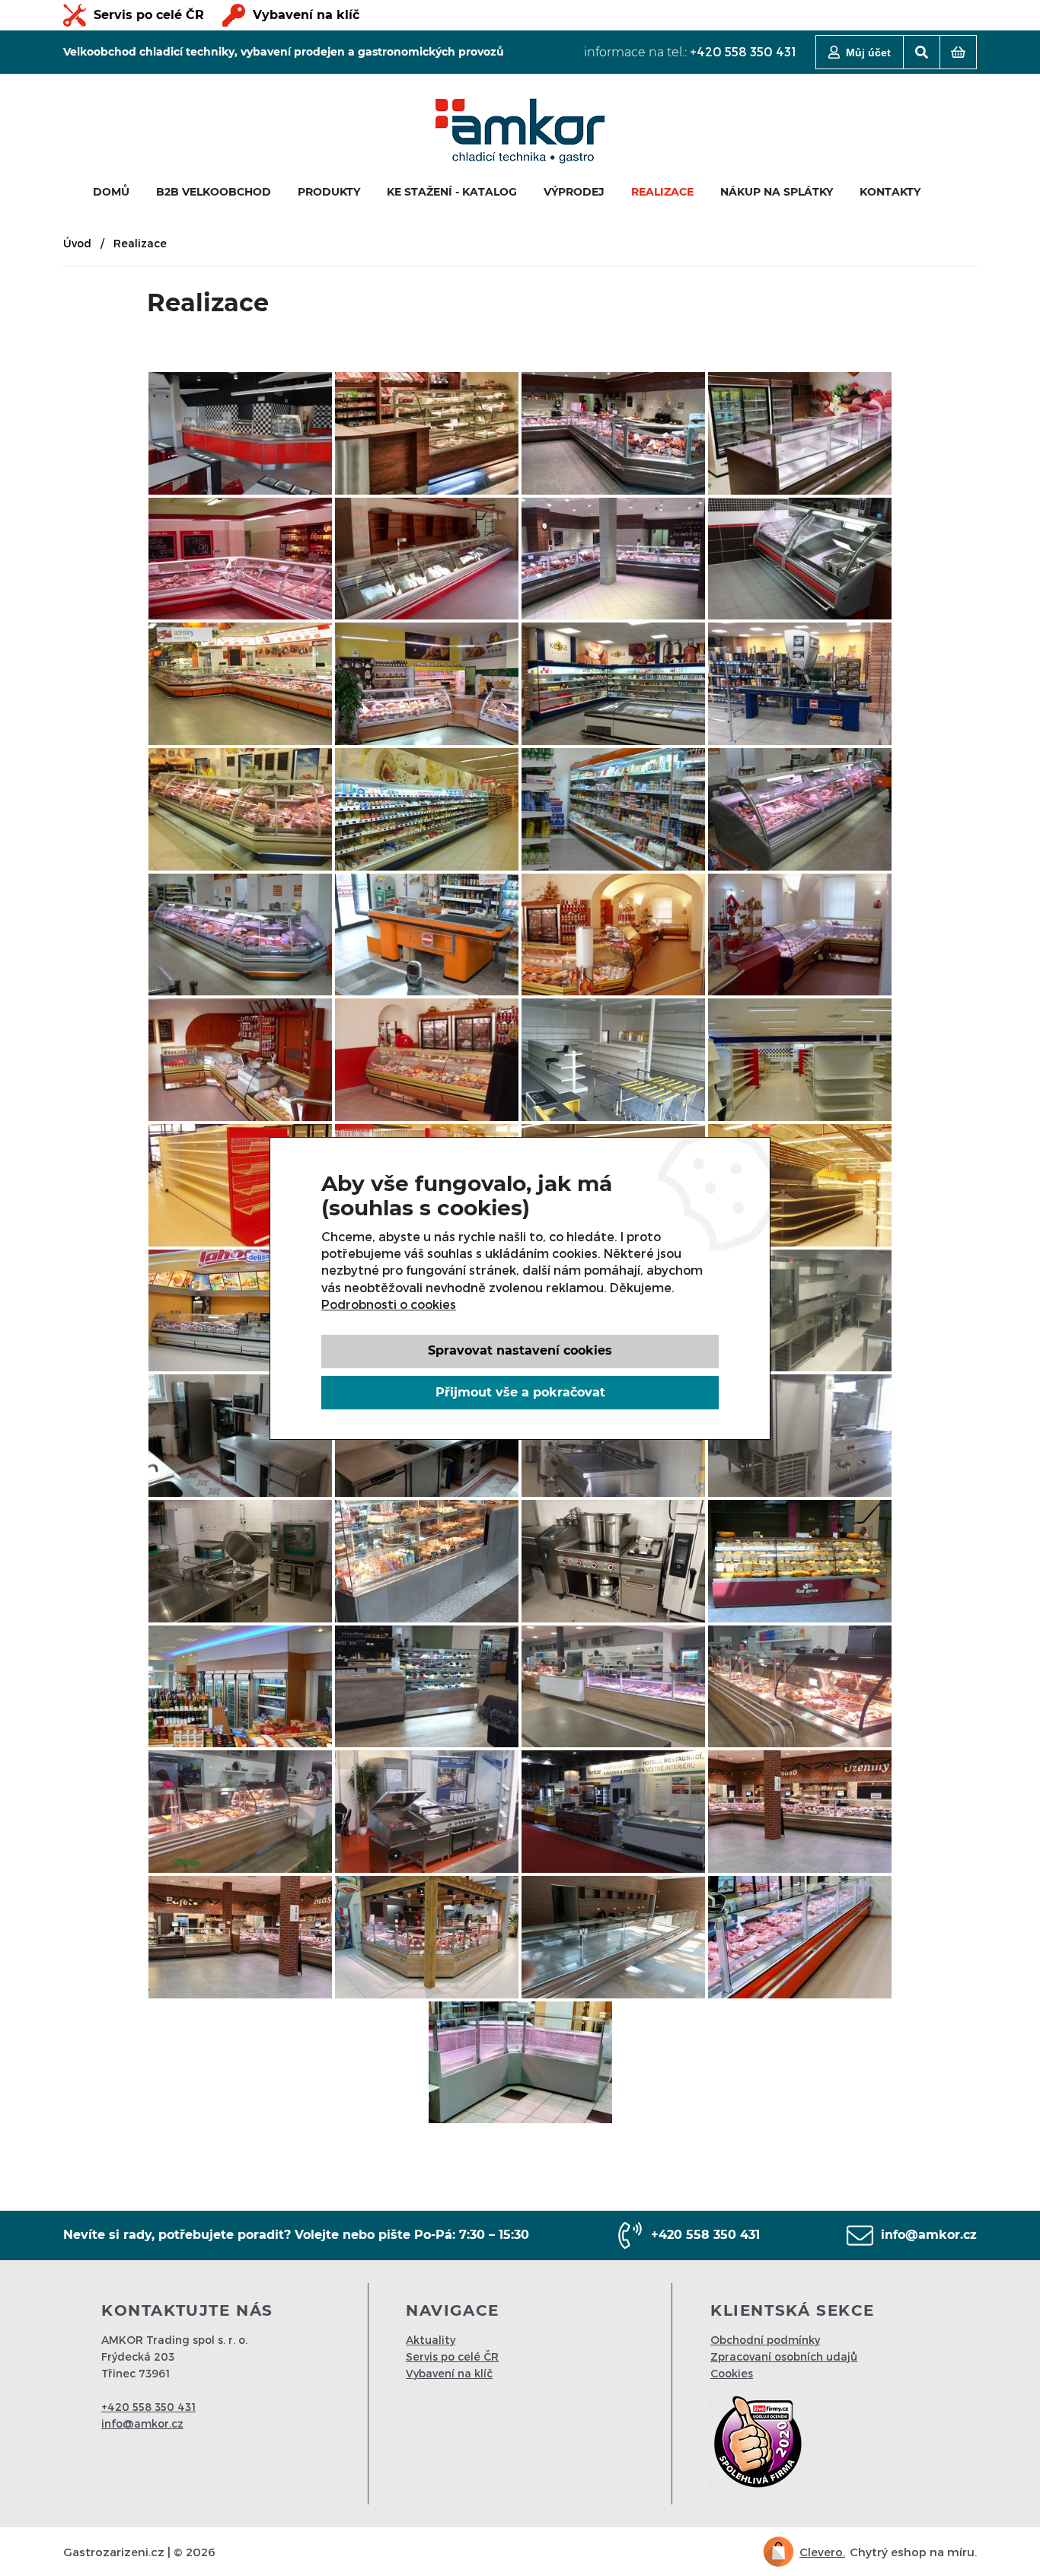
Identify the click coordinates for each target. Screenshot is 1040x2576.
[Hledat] (922, 52)
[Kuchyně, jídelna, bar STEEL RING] (240, 433)
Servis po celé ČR (149, 15)
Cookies (732, 2373)
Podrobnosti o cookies (389, 1304)
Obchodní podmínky (765, 2340)
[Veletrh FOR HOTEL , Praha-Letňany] (613, 1812)
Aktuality (431, 2340)
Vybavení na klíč (306, 15)
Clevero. (822, 2552)
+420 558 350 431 (743, 51)
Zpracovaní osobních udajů (784, 2356)
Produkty (329, 192)
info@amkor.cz (929, 2235)
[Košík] (958, 52)
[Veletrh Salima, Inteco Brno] (427, 1812)
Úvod (77, 243)
